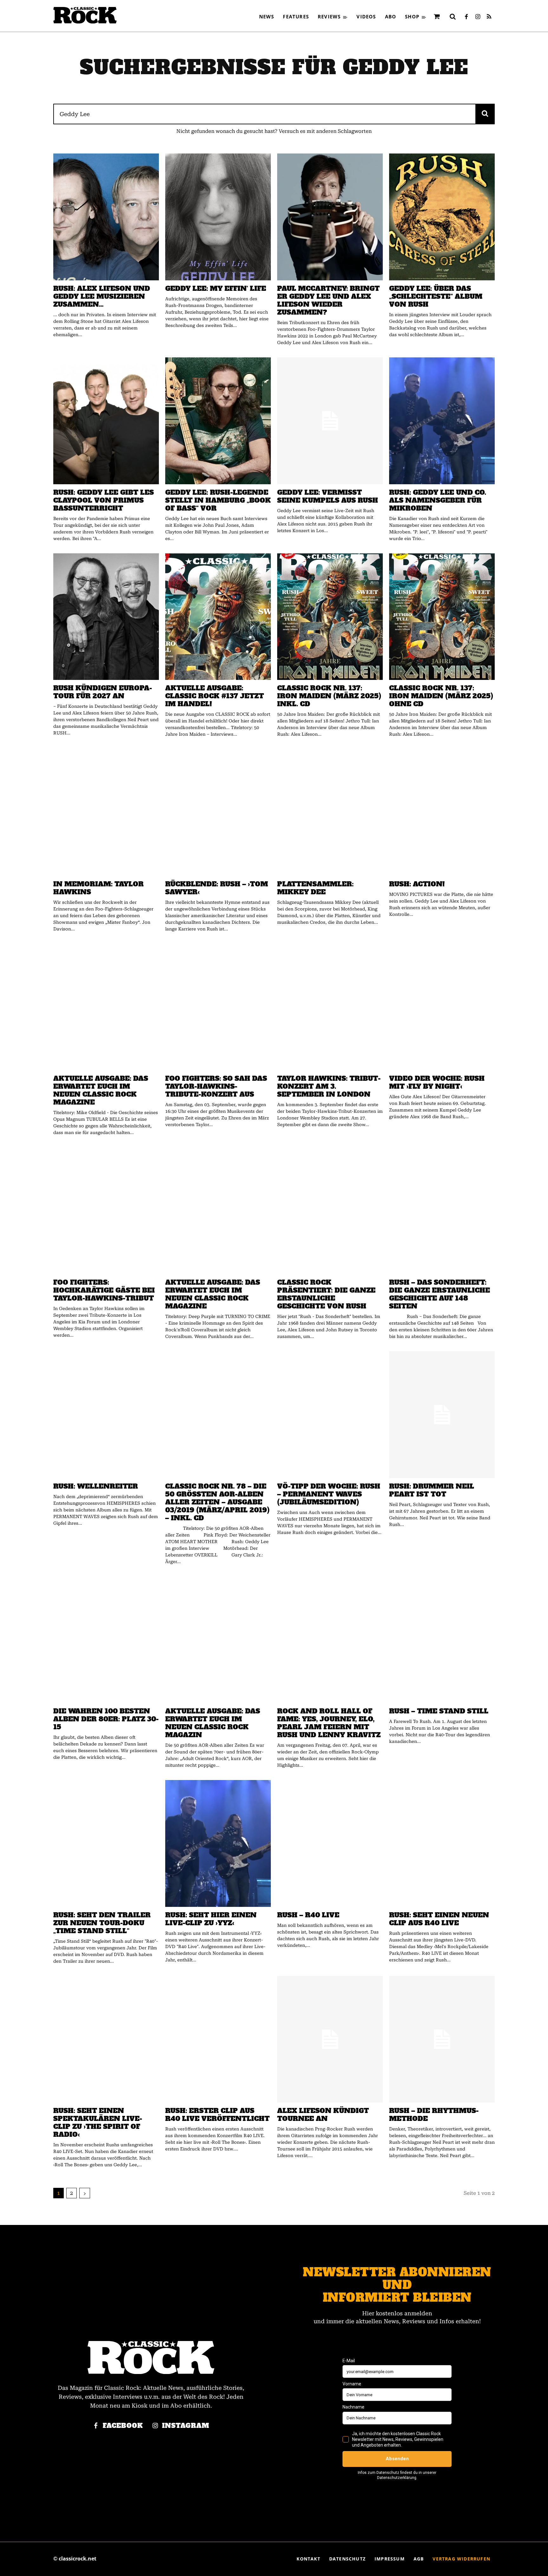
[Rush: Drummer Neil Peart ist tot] (442, 1415)
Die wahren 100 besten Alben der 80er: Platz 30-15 (106, 1719)
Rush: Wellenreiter (96, 1486)
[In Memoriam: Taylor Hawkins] (106, 812)
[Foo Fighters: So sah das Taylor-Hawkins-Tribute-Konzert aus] (218, 1007)
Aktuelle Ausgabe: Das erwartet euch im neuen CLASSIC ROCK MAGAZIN (213, 1723)
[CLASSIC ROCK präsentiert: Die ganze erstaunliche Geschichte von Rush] (330, 1211)
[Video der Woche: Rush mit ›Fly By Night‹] (442, 1007)
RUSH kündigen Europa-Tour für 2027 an (103, 692)
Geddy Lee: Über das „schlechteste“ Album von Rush (436, 296)
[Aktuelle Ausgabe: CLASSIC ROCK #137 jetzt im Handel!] (218, 617)
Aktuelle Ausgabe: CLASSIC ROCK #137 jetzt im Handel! (215, 696)
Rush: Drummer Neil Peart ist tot (432, 1490)
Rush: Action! (417, 884)
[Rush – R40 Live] (330, 1843)
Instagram (186, 2426)
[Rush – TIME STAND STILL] (442, 1640)
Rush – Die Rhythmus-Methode (434, 2115)
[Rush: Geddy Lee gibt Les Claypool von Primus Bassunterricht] (106, 421)
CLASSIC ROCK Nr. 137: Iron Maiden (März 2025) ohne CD (441, 696)
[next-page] (85, 2193)
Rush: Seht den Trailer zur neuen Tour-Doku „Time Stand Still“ (102, 1923)
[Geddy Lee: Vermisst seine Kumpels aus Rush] (330, 421)
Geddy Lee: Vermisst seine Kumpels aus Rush (328, 496)
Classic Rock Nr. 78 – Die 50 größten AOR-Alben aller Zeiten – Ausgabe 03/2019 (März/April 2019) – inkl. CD (217, 1502)
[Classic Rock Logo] (85, 15)
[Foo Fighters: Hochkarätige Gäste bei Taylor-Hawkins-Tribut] (106, 1211)
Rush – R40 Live (308, 1915)
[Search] (485, 114)
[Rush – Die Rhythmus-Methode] (442, 2039)
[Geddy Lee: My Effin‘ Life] (218, 217)
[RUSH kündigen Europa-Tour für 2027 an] (106, 617)
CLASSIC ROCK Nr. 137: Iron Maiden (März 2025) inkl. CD (329, 696)
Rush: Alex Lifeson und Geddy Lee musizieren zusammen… (102, 296)
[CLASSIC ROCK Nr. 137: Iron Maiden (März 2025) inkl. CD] (330, 617)
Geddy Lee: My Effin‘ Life (216, 288)
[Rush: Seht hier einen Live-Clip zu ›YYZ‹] (218, 1843)
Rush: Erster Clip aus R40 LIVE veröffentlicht (217, 2115)
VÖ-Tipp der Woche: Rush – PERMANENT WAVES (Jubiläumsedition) (329, 1494)
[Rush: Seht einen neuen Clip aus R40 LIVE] (442, 1843)
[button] (453, 16)
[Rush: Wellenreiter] (106, 1415)
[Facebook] (466, 17)
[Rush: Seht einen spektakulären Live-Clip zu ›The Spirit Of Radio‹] (106, 2039)
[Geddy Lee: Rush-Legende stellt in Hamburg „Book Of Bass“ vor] (218, 421)
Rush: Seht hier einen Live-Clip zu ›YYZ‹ (211, 1919)
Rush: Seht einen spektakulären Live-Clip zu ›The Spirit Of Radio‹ (98, 2123)
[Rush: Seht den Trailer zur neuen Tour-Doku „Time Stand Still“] (106, 1843)
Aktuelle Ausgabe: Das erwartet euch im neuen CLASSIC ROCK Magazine (101, 1090)
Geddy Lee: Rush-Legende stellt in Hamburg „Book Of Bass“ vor (218, 500)
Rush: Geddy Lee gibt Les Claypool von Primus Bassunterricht (104, 500)
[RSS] (489, 17)
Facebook (123, 2426)
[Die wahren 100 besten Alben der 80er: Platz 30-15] (106, 1640)
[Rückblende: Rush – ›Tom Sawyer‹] (218, 812)
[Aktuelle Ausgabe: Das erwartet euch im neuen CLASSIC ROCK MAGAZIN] (218, 1640)
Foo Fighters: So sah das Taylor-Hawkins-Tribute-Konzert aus (216, 1086)
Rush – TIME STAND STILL (439, 1711)
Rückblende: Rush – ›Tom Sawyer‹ (217, 888)
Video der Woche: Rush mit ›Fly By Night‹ (437, 1082)
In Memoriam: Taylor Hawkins (98, 888)
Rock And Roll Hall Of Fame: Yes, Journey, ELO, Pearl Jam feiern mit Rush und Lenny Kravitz (329, 1723)
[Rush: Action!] (442, 812)
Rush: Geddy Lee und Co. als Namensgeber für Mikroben (438, 500)
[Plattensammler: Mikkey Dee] (330, 812)
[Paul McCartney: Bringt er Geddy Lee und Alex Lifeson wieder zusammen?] (330, 217)
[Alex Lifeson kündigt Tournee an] (330, 2039)
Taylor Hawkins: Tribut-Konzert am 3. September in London (329, 1086)
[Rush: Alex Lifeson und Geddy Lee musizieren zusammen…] (106, 217)
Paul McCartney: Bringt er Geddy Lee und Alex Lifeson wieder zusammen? (328, 300)
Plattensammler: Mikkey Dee (315, 888)
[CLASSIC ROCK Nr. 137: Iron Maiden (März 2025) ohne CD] (442, 617)
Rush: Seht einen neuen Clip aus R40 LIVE (439, 1919)
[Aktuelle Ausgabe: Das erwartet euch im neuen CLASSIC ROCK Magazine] (106, 1007)
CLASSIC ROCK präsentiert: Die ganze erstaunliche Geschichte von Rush (326, 1294)
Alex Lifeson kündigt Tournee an (323, 2115)
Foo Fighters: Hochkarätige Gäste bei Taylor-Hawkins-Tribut (104, 1290)
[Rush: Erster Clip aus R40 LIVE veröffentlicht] (218, 2039)
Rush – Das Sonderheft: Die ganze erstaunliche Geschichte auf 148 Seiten (440, 1294)
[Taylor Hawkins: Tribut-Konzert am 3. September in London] (330, 1007)
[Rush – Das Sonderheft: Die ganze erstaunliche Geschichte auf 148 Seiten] (442, 1211)
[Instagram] (478, 17)
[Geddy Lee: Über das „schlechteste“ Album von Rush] (442, 217)
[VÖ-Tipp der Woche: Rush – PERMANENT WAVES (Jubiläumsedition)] (330, 1415)
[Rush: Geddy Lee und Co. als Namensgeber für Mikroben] (442, 421)
